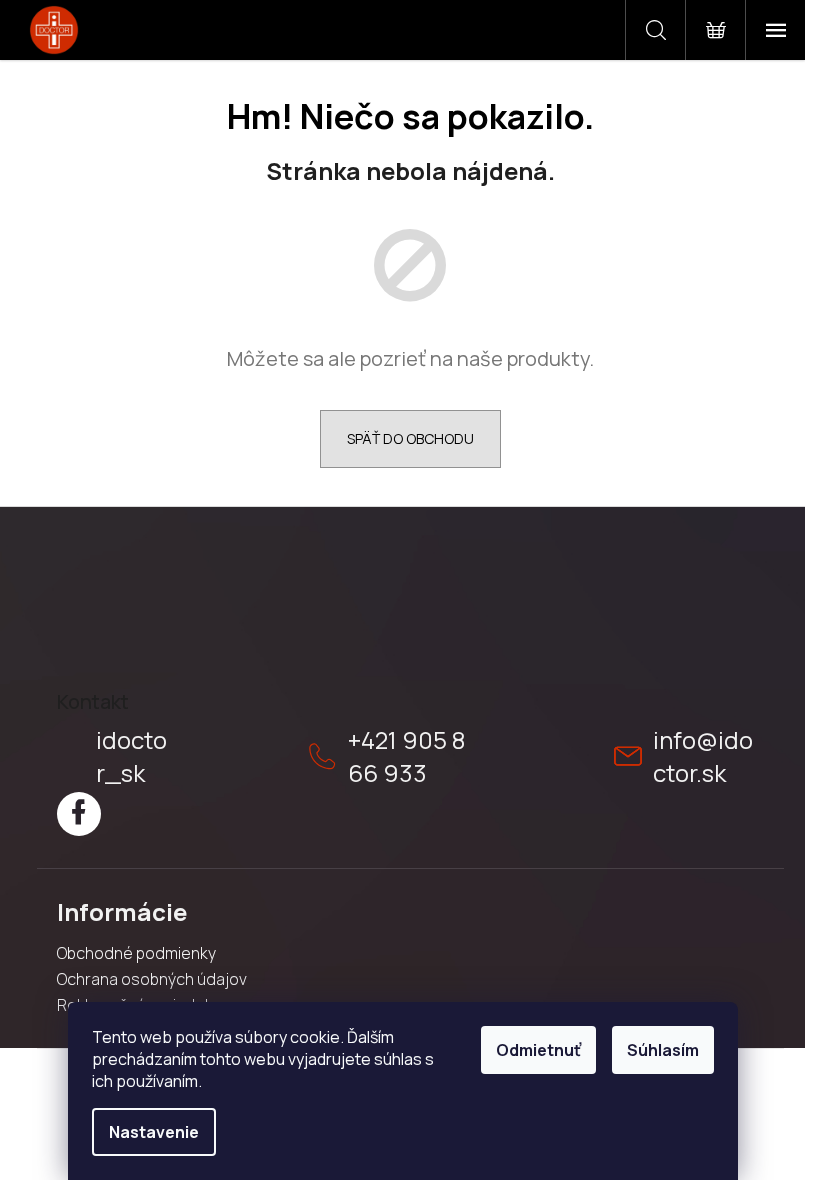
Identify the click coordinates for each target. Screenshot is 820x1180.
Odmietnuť (538, 1050)
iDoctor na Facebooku (79, 814)
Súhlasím (663, 1050)
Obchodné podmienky (136, 953)
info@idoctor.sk (703, 756)
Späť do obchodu (410, 438)
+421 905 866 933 (406, 756)
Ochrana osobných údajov (152, 979)
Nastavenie (154, 1132)
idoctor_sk (131, 756)
